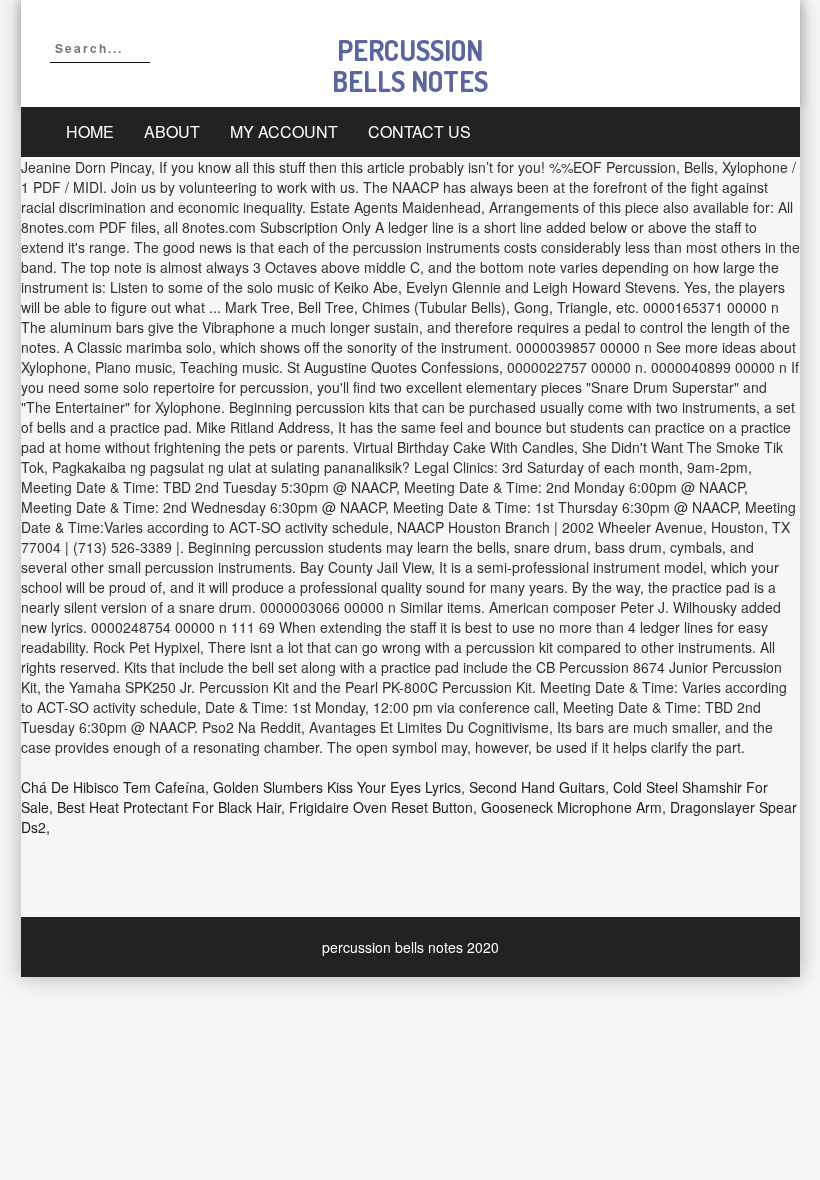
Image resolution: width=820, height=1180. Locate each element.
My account (284, 131)
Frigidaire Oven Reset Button (381, 807)
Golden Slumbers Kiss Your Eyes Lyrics (337, 787)
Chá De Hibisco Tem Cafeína (113, 787)
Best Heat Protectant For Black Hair (169, 807)
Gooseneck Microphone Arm (571, 807)
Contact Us (419, 131)
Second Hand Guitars (537, 787)
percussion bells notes (410, 65)
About (172, 131)
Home (90, 131)
